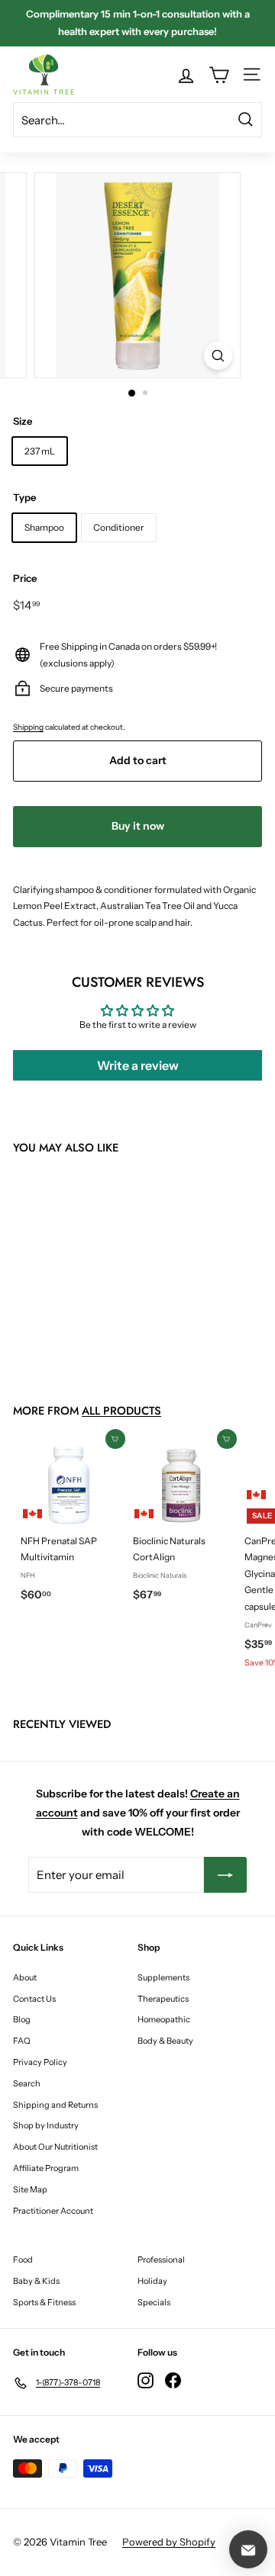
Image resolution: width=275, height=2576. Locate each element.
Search (27, 2083)
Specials (154, 2302)
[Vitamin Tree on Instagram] (146, 2380)
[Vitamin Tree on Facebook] (173, 2380)
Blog (22, 2019)
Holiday (152, 2281)
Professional (161, 2260)
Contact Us (34, 1999)
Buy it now (138, 826)
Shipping (28, 727)
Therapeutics (163, 1999)
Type (24, 497)
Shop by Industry (46, 2125)
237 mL (40, 451)
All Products (121, 1411)
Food (23, 2260)
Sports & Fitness (44, 2302)
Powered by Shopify (169, 2542)
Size (23, 421)
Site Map (30, 2189)
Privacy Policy (40, 2062)
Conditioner (119, 527)
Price (25, 578)
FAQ (22, 2041)
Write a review (138, 1065)
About (25, 1977)
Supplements (163, 1977)
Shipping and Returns (55, 2105)
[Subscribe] (225, 1875)
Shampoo (44, 527)
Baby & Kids (36, 2281)
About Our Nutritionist (55, 2147)
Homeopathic (164, 2019)
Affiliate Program (46, 2168)
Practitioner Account (53, 2211)
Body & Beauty (165, 2041)
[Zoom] (218, 356)
